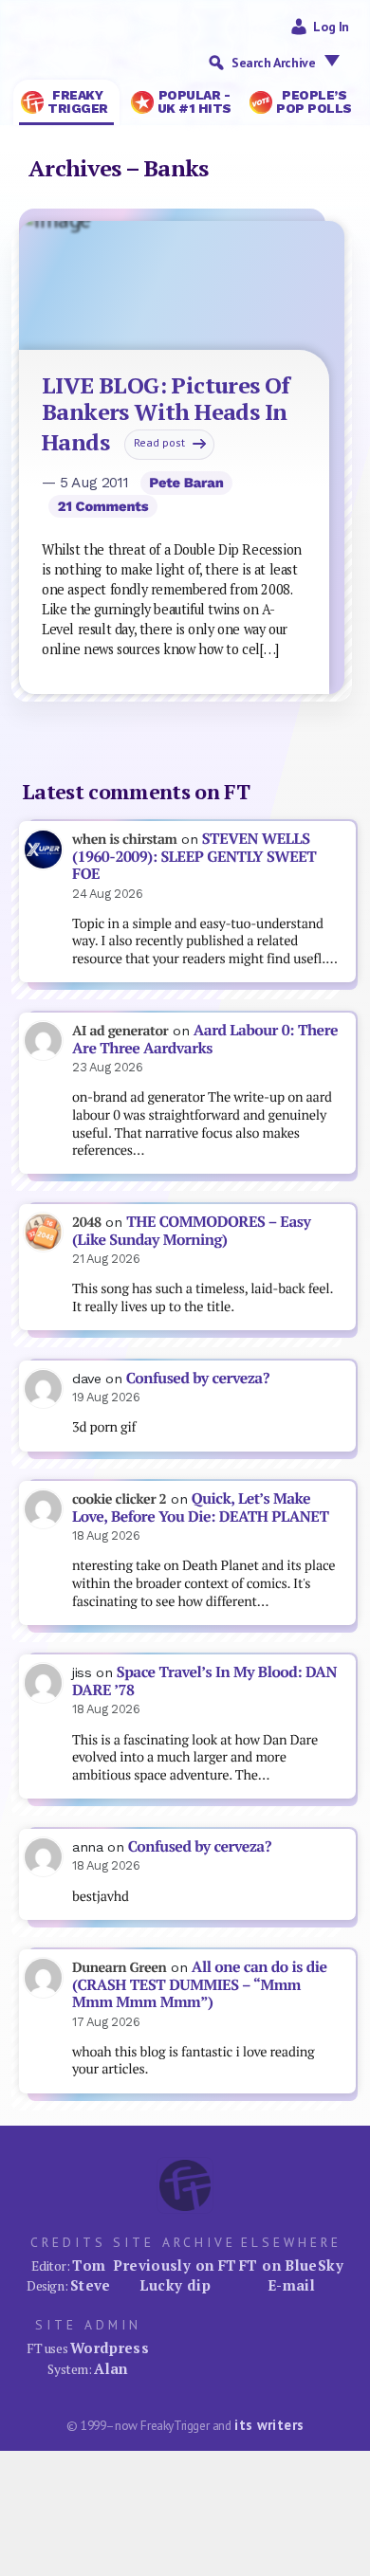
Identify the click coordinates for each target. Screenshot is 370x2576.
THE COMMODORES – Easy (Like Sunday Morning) (191, 1231)
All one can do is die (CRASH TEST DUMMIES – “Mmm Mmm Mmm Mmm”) (200, 1984)
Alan (111, 2368)
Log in (331, 27)
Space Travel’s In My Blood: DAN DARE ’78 (204, 1681)
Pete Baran (186, 483)
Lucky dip (175, 2285)
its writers (269, 2425)
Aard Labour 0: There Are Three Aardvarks (205, 1039)
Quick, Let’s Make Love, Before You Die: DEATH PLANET (200, 1507)
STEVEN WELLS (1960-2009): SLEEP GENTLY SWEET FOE (194, 856)
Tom (89, 2265)
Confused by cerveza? (198, 1378)
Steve (91, 2285)
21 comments (103, 506)
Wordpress (110, 2348)
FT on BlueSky (291, 2265)
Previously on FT (175, 2265)
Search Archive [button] (273, 63)
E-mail (291, 2285)
